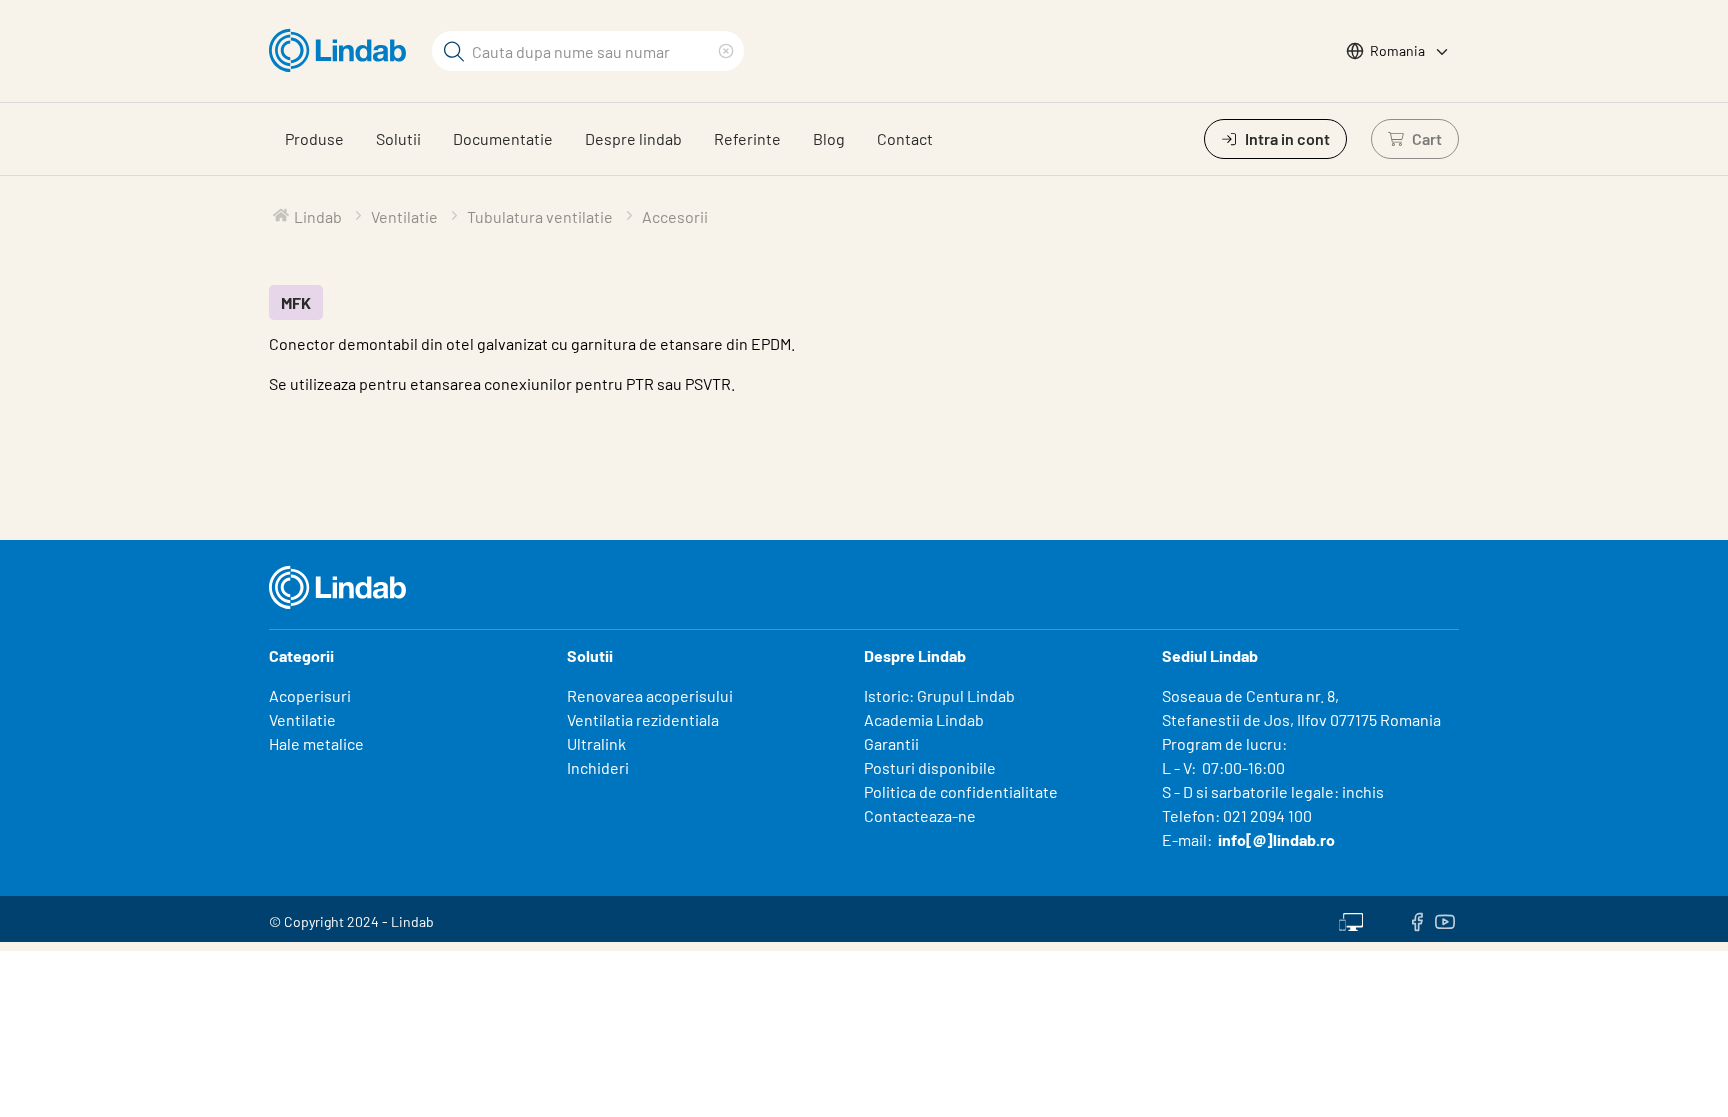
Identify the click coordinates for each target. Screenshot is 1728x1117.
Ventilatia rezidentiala (643, 719)
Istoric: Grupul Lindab (939, 695)
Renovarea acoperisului (650, 695)
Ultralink (596, 743)
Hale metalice (316, 743)
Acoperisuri (310, 695)
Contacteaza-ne (920, 815)
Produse (314, 138)
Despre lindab (633, 138)
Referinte (747, 138)
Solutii (398, 138)
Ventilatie (302, 719)
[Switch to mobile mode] (1351, 919)
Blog (829, 138)
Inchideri (598, 767)
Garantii (891, 743)
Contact (905, 138)
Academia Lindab (924, 719)
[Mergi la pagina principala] (342, 51)
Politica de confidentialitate (961, 791)
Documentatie (503, 138)
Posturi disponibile (930, 767)
